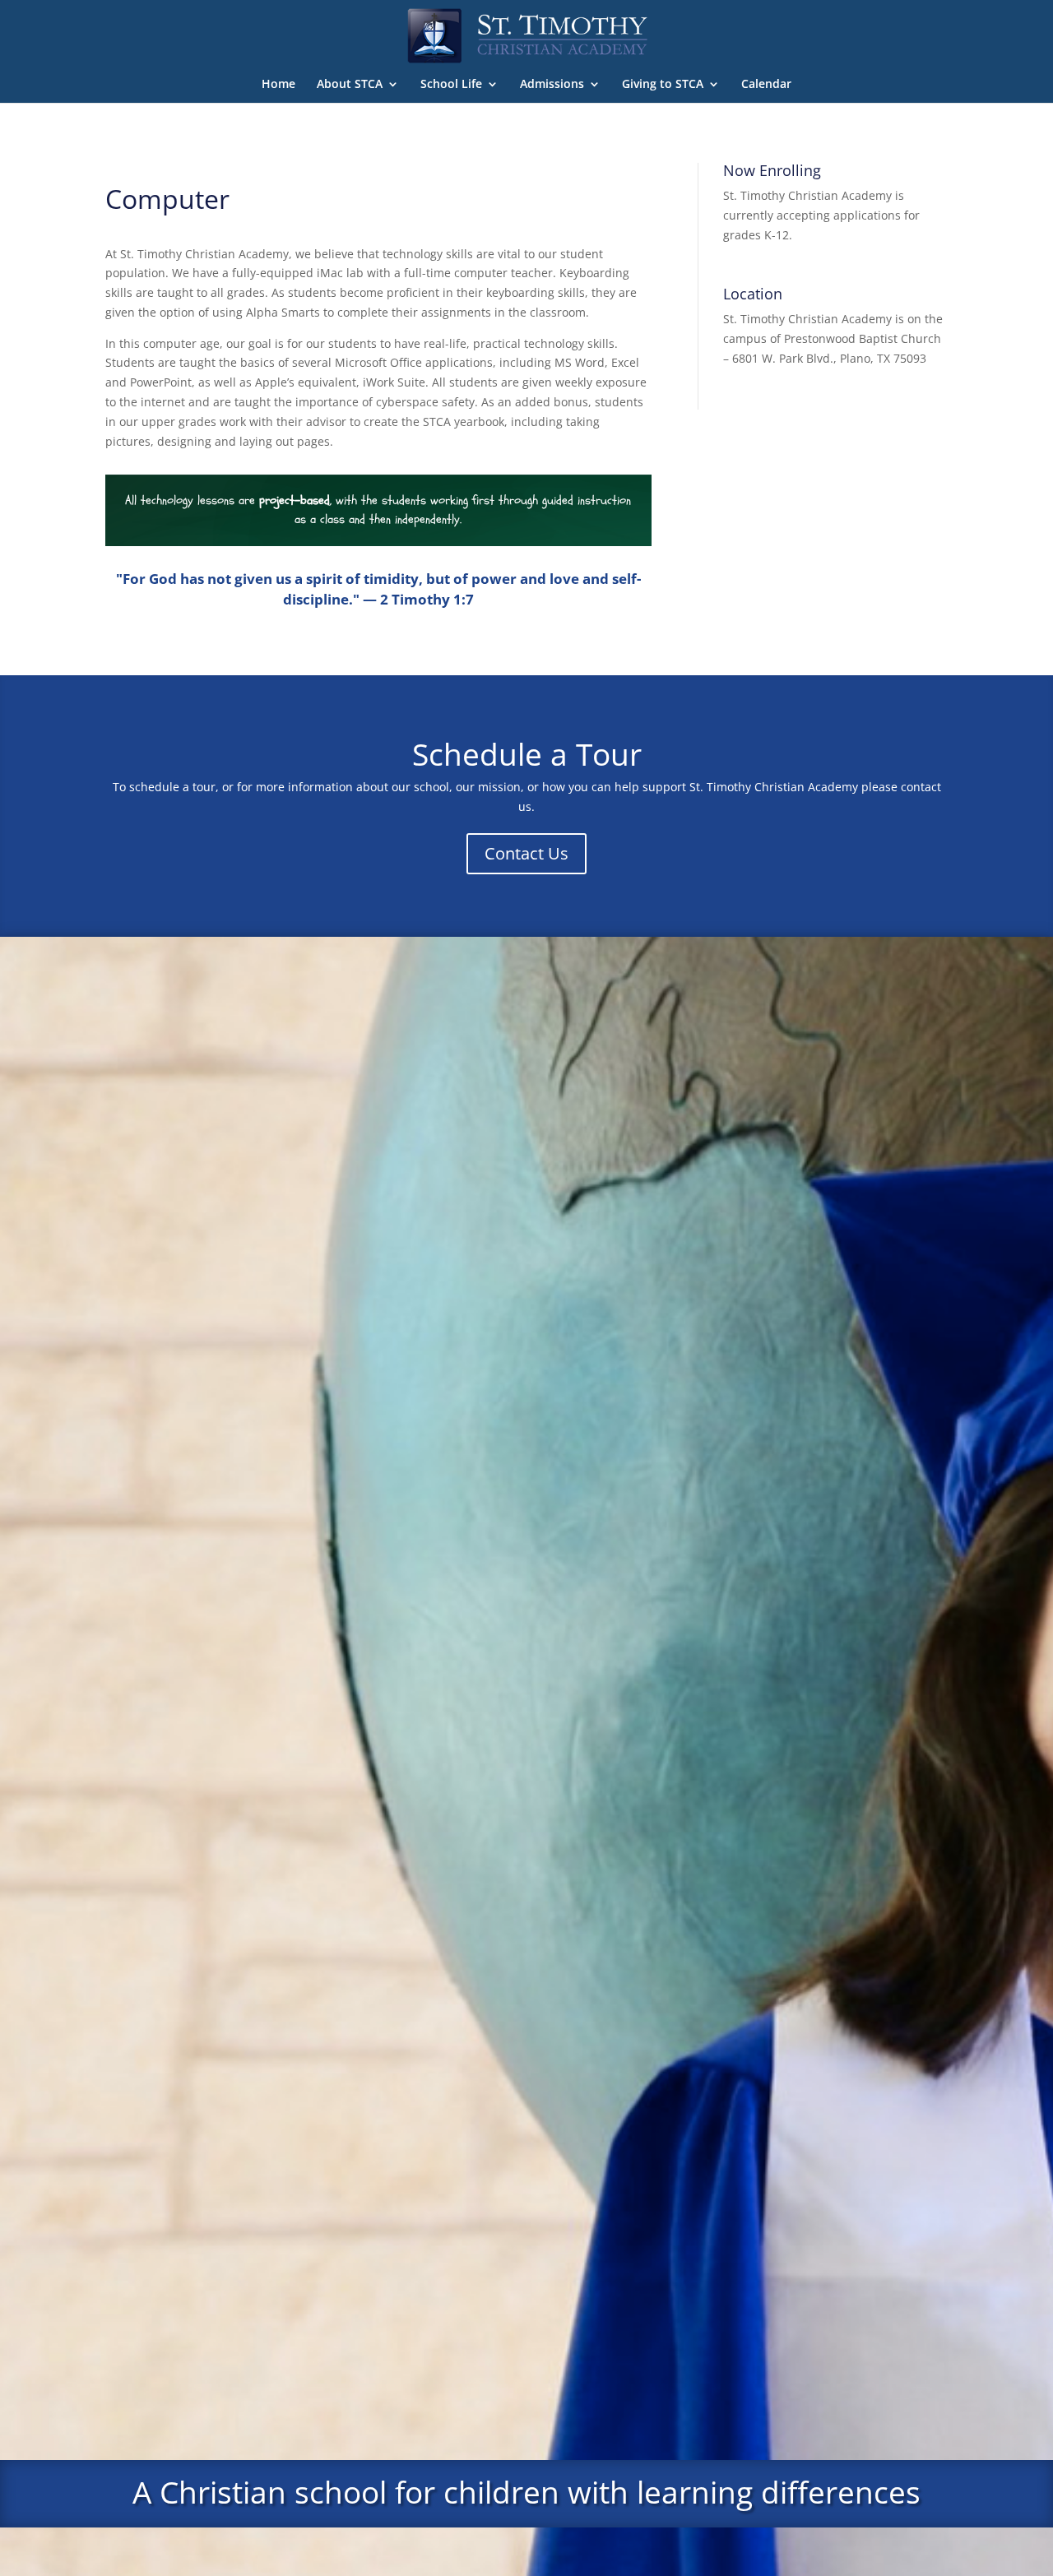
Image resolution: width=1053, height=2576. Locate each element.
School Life (451, 85)
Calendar (766, 85)
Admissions (552, 85)
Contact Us (526, 853)
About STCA (350, 85)
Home (278, 85)
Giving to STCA (663, 85)
